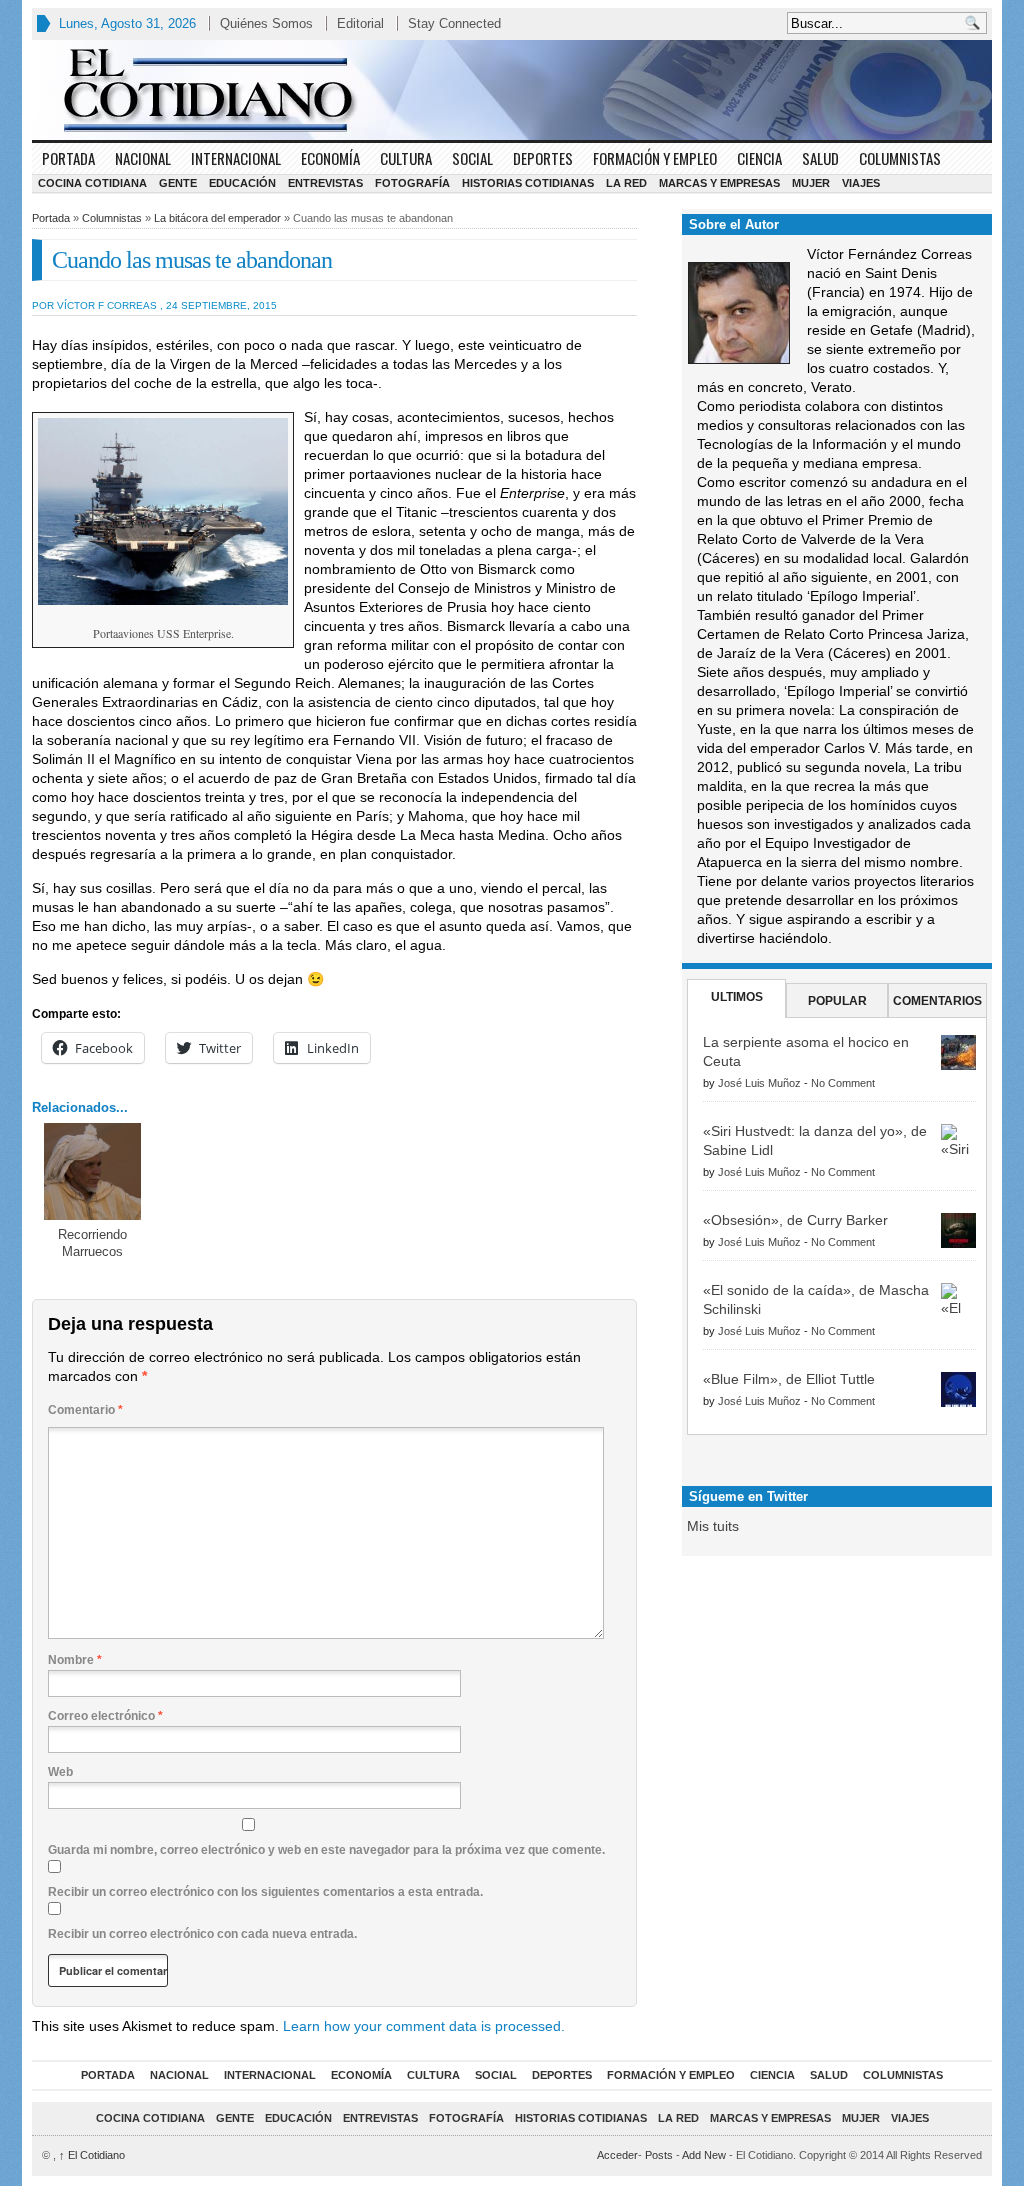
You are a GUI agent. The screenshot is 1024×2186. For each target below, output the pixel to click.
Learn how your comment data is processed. (424, 2026)
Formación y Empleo (655, 158)
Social (472, 158)
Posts (659, 2155)
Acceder (617, 2155)
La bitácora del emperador (217, 218)
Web (60, 1772)
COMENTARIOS (937, 1001)
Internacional (236, 158)
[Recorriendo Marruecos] (92, 1171)
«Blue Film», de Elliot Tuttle (789, 1379)
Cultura (406, 158)
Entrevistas (325, 183)
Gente (178, 183)
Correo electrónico (105, 1716)
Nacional (143, 158)
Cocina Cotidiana (92, 183)
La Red (626, 183)
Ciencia (759, 158)
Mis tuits (713, 1526)
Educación (242, 183)
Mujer (811, 183)
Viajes (861, 183)
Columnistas (900, 158)
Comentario (85, 1410)
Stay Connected (454, 23)
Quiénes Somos (266, 23)
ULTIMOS (737, 997)
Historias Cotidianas (528, 183)
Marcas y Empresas (719, 183)
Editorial (360, 23)
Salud (820, 158)
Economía (330, 158)
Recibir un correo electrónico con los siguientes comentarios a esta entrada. (265, 1892)
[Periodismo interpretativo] (512, 90)
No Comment (843, 1083)
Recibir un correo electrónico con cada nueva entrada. (202, 1934)
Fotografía (412, 183)
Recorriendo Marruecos (92, 1243)
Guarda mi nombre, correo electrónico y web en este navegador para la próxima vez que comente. (326, 1850)
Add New (704, 2155)
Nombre (75, 1660)
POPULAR (837, 1001)
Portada (68, 158)
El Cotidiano (92, 2155)
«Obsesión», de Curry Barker (795, 1220)
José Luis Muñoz (759, 1083)
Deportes (543, 158)
